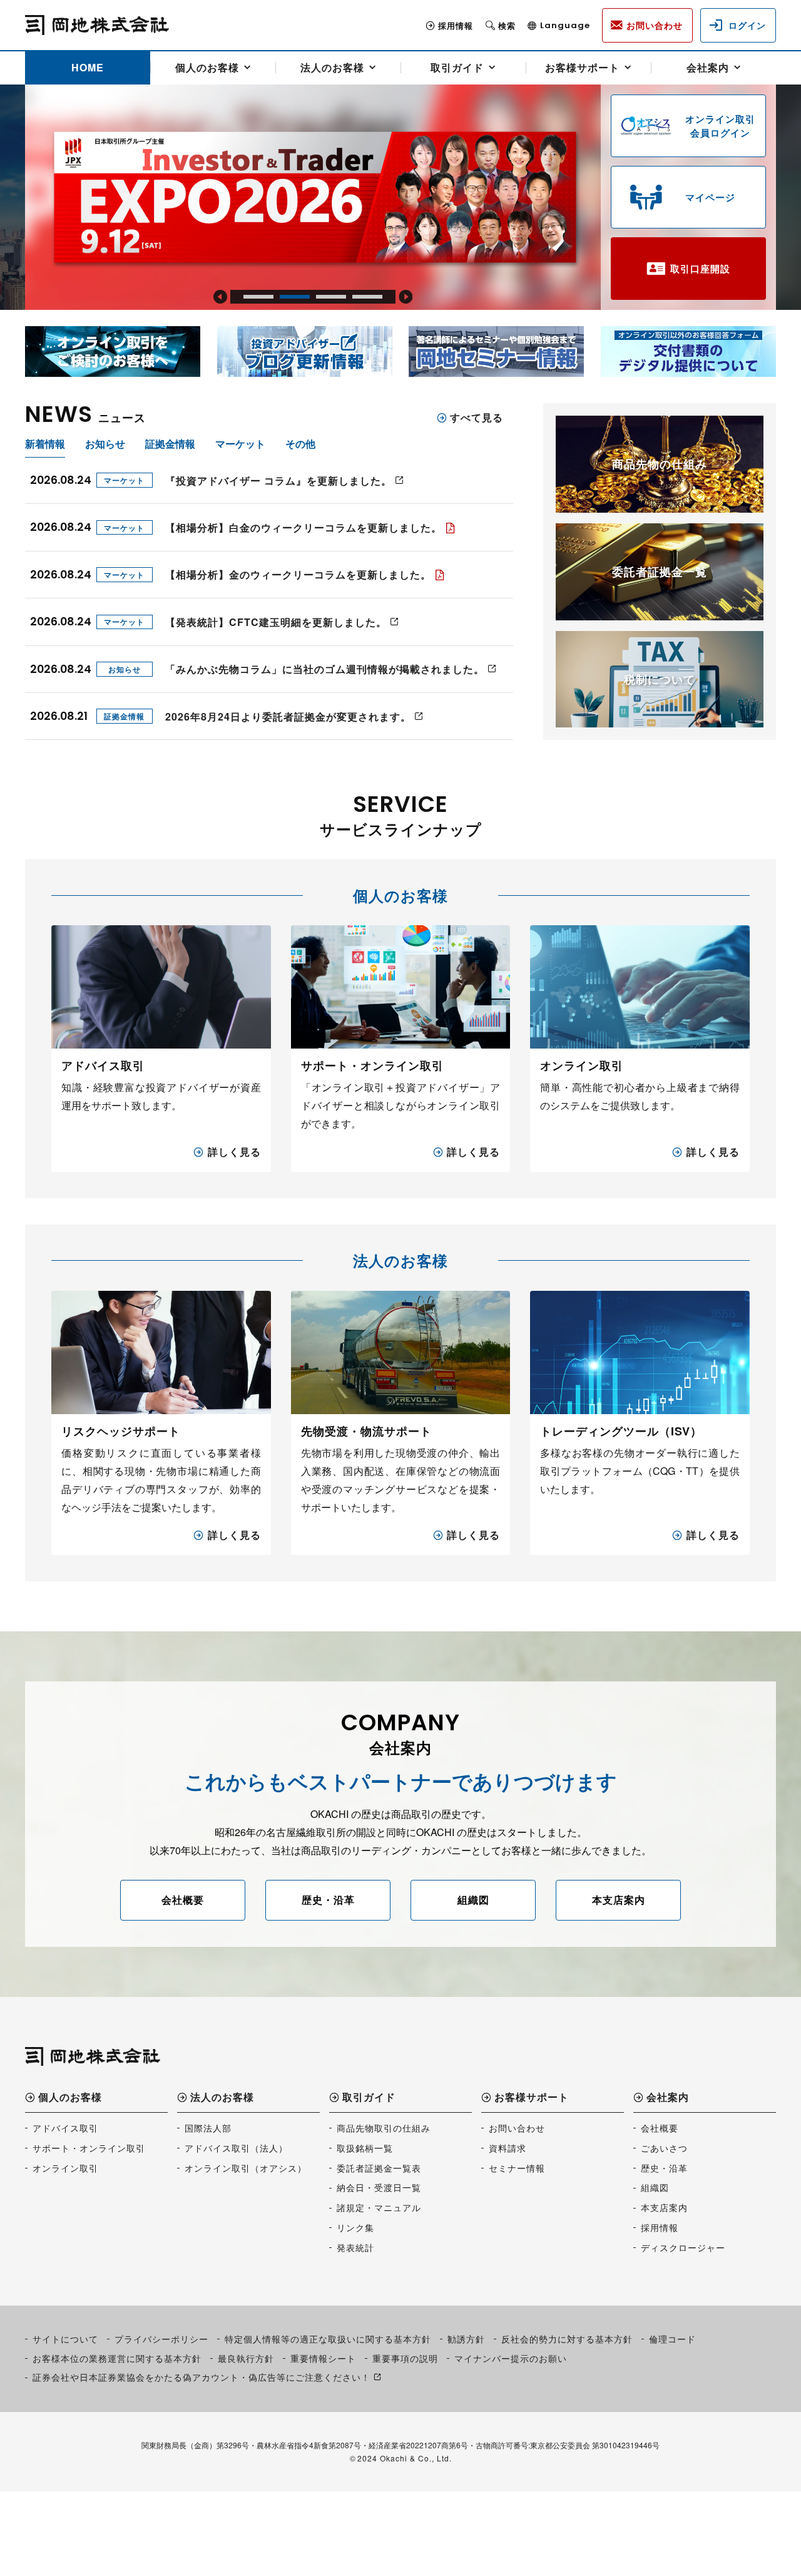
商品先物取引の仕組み (384, 2128)
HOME (88, 67)
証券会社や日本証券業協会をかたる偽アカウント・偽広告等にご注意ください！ (202, 2377)
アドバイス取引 (65, 2128)
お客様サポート (582, 67)
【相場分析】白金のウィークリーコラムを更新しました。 (304, 527)
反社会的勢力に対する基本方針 (567, 2339)
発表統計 (355, 2247)
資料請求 (508, 2148)
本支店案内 (619, 1900)
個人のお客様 (207, 67)
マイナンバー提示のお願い (511, 2358)
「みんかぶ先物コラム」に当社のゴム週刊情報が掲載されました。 (325, 669)
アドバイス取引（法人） (236, 2148)
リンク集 (355, 2227)
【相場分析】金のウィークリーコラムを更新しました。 (298, 574)
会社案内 (708, 67)
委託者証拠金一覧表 (379, 2168)
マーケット (124, 480)
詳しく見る (234, 1152)
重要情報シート (323, 2358)
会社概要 (183, 1900)
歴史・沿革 (328, 1900)
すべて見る (477, 418)
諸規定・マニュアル (379, 2207)
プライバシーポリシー (161, 2339)
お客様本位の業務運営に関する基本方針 (117, 2358)
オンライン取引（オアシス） (246, 2168)
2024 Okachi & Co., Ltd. (405, 2458)
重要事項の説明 (405, 2358)
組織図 (473, 1900)
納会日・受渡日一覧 (379, 2187)
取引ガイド (457, 67)
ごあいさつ (664, 2148)
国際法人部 (208, 2128)
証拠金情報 (124, 716)
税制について (660, 679)
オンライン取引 (65, 2168)
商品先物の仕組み (660, 464)
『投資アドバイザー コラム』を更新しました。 (278, 480)
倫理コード (672, 2339)
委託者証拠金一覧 (660, 572)
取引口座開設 (700, 269)
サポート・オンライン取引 (89, 2148)
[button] (220, 297)
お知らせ (125, 669)
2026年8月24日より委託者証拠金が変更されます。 (288, 716)
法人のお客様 (332, 67)
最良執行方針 (246, 2358)
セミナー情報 (517, 2168)
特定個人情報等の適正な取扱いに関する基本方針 (328, 2339)
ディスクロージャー (683, 2247)
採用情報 (456, 25)
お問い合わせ (517, 2128)
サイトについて (65, 2339)
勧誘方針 (466, 2339)
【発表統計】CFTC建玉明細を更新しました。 (276, 622)
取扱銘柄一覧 (365, 2148)
